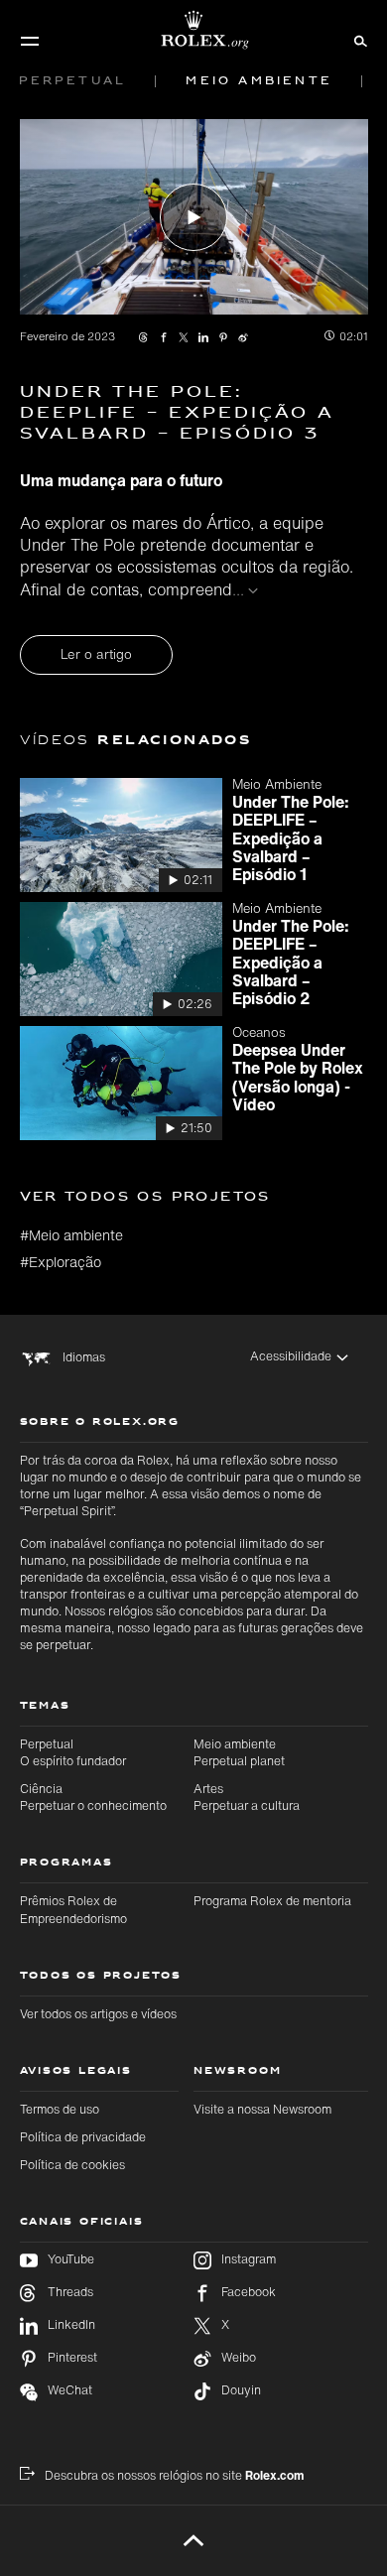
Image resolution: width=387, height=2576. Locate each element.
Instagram (249, 2259)
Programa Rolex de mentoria (272, 1901)
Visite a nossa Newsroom (262, 2109)
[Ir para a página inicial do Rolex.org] (193, 30)
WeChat (70, 2390)
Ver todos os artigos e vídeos (98, 2014)
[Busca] (358, 40)
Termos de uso (60, 2109)
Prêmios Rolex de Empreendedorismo (73, 1910)
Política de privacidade (83, 2137)
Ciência (93, 1797)
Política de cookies (72, 2165)
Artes (247, 1797)
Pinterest (72, 2358)
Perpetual (73, 1752)
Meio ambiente (239, 1752)
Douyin (241, 2390)
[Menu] (30, 41)
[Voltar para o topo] (194, 2540)
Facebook (249, 2292)
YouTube (71, 2259)
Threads (70, 2292)
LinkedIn (71, 2325)
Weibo (239, 2358)
